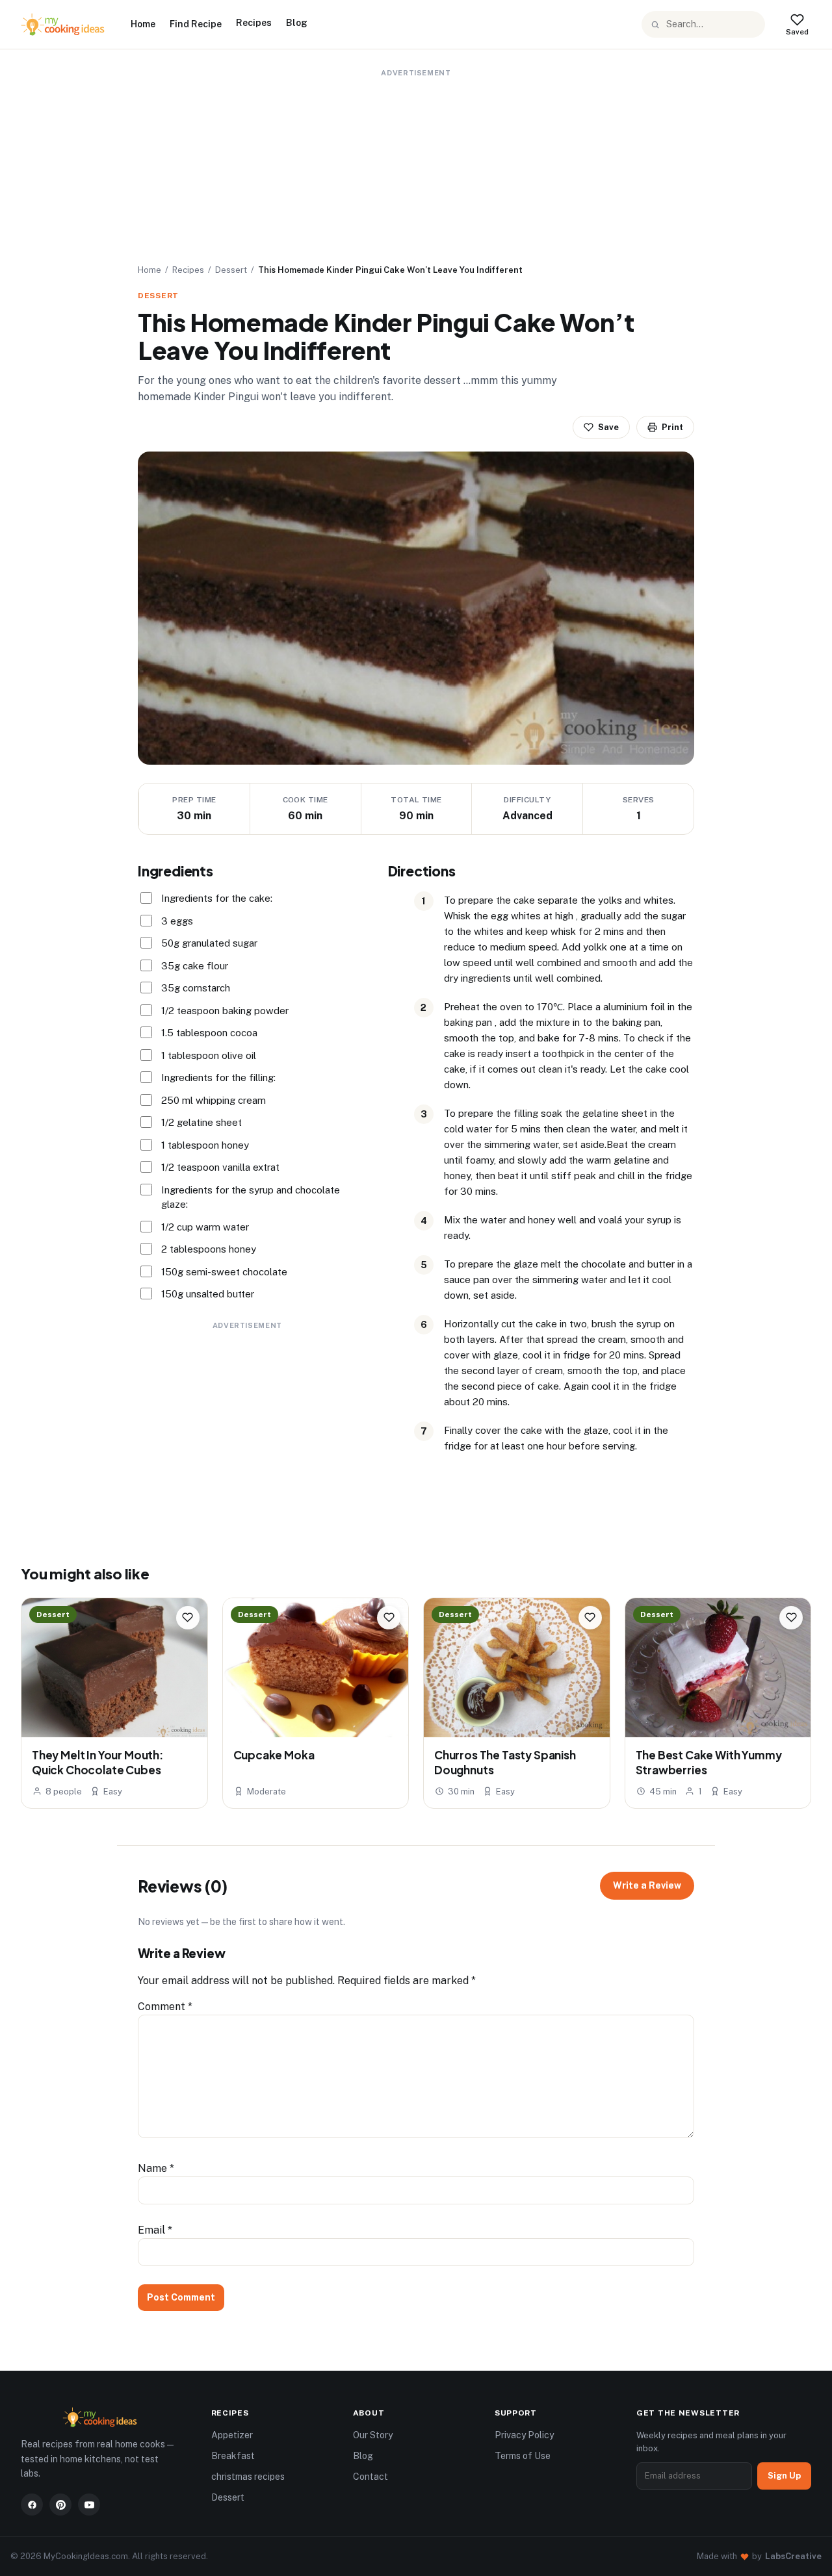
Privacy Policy (524, 2435)
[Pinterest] (60, 2505)
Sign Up (784, 2476)
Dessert (231, 270)
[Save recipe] (188, 1618)
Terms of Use (523, 2456)
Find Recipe (196, 24)
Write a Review (647, 1885)
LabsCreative (793, 2556)
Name (156, 2168)
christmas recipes (248, 2477)
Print (672, 427)
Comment (165, 2007)
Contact (370, 2477)
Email (155, 2230)
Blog (297, 23)
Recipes (254, 23)
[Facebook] (32, 2505)
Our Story (373, 2435)
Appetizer (232, 2435)
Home (143, 24)
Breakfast (233, 2456)
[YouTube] (89, 2505)
